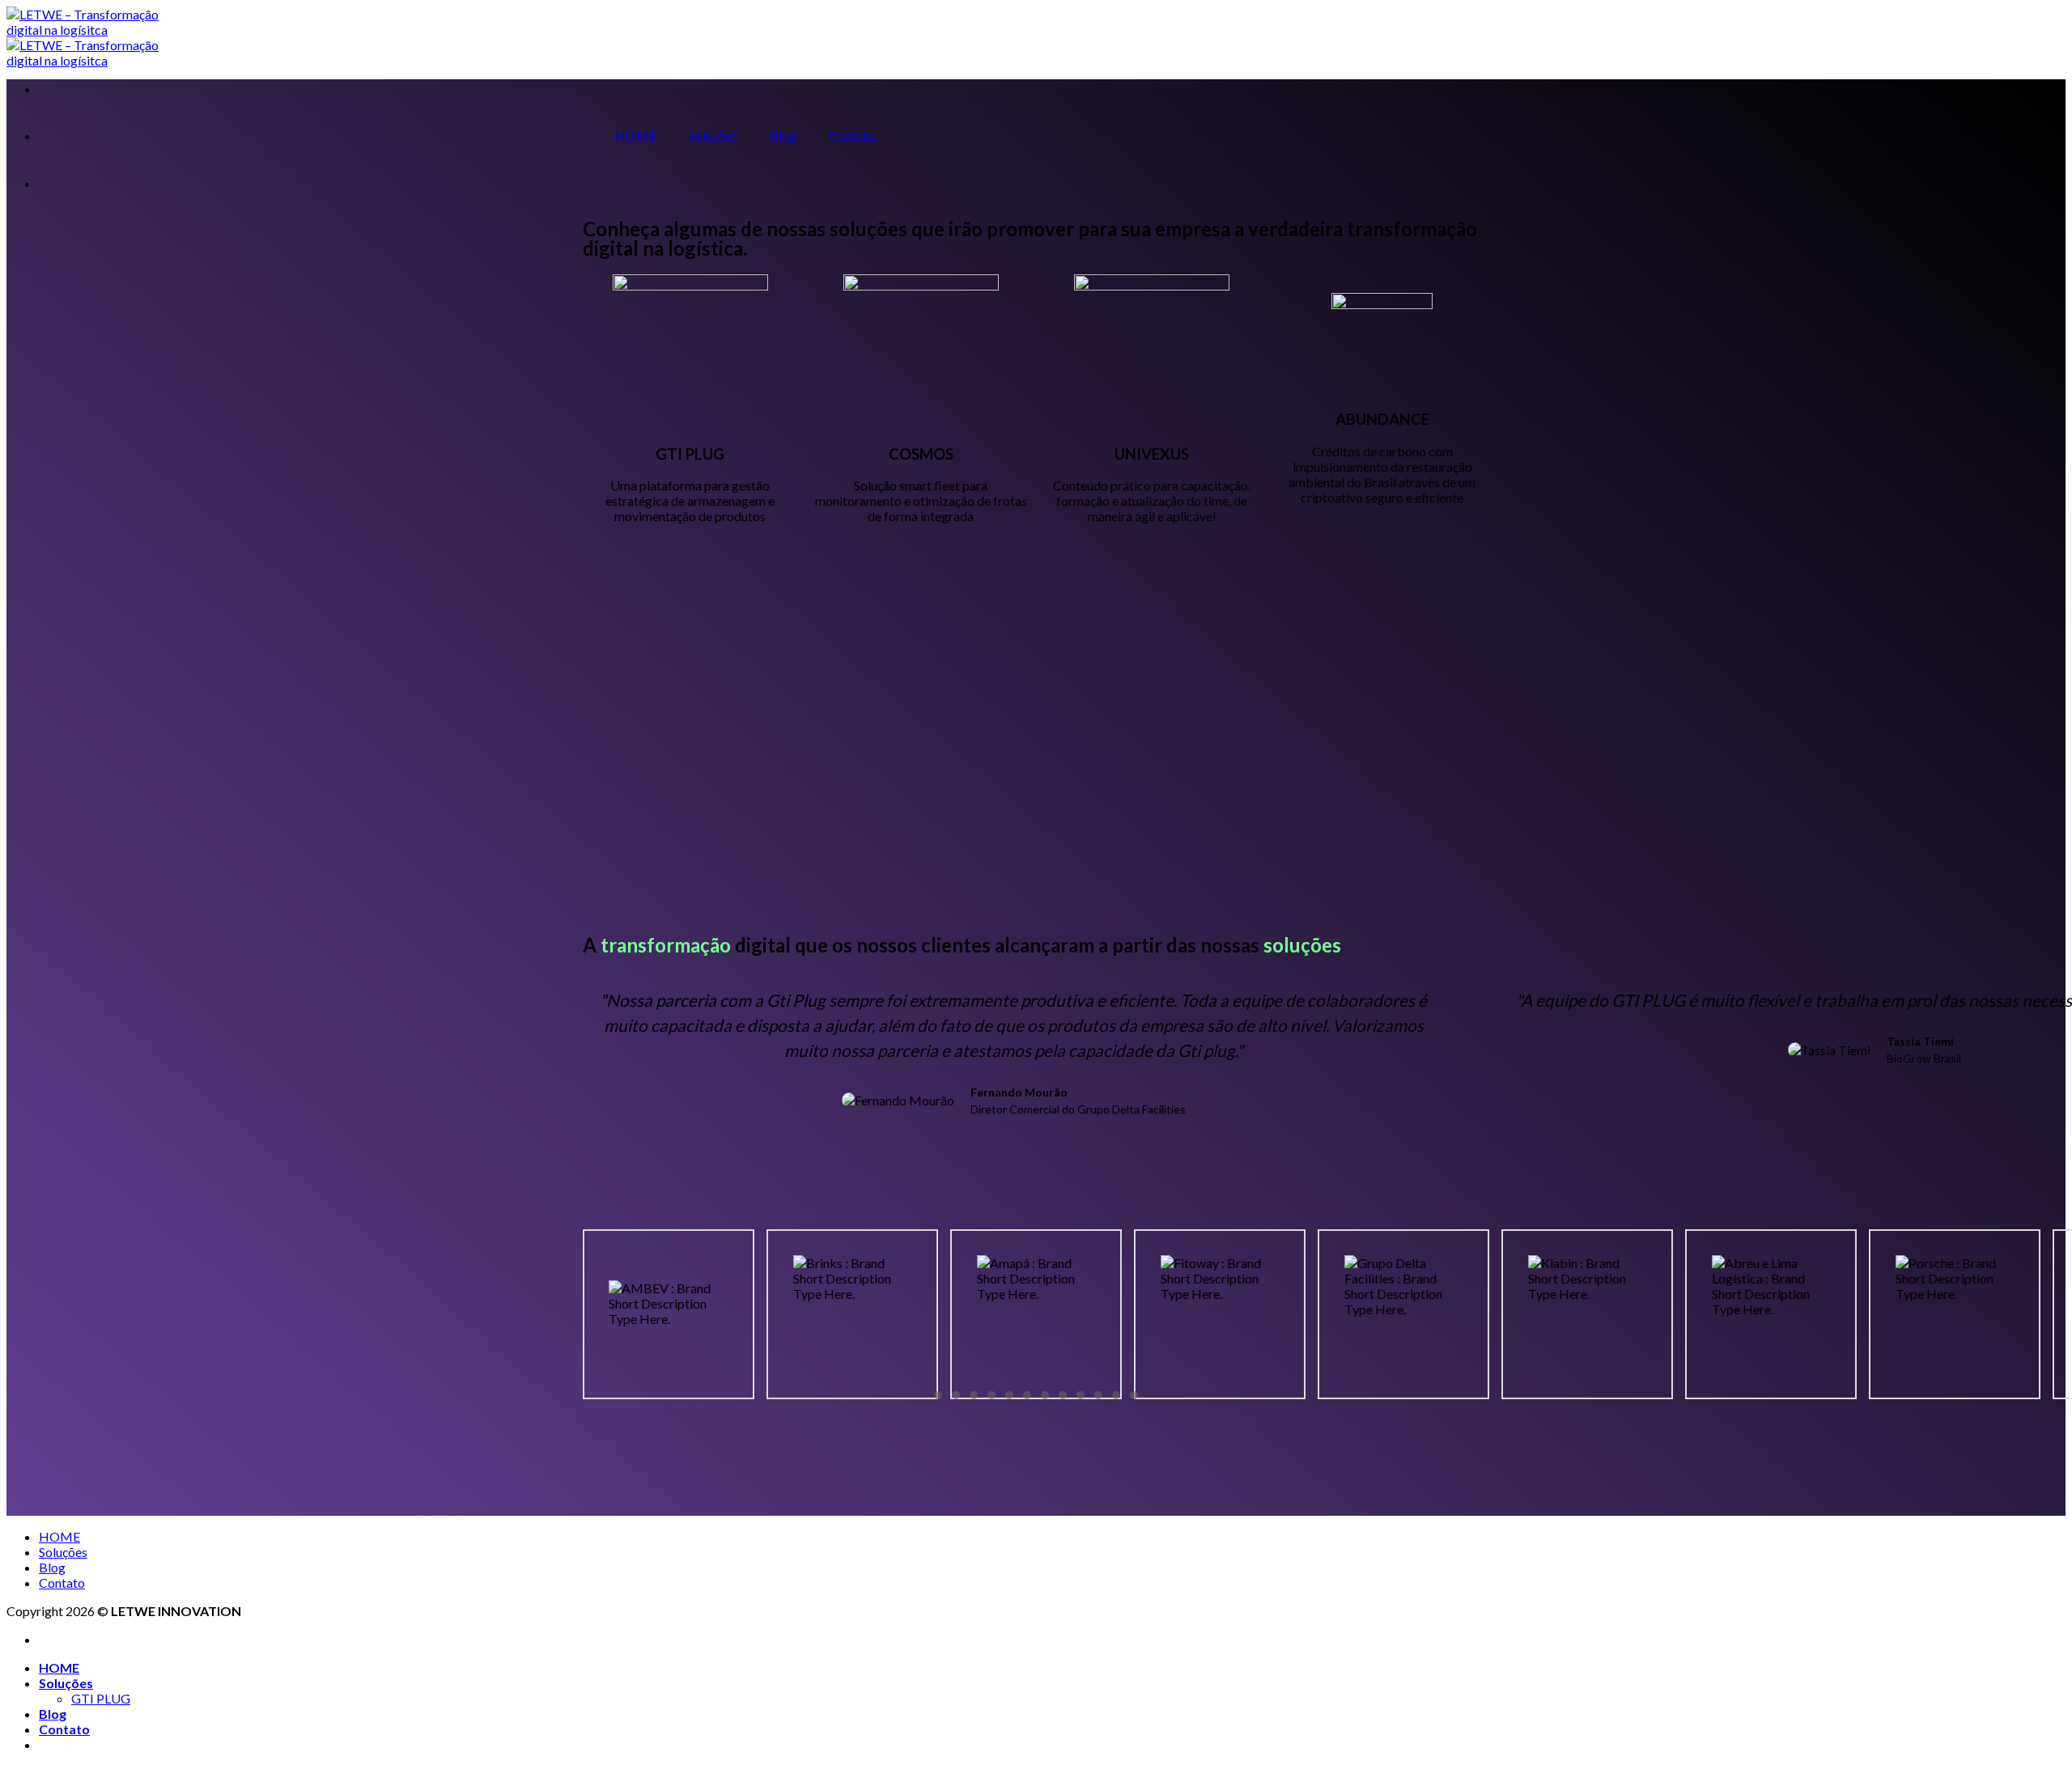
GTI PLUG (690, 454)
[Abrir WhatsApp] (2032, 1724)
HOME (636, 136)
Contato (852, 136)
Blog (783, 136)
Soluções (713, 136)
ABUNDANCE (1382, 419)
